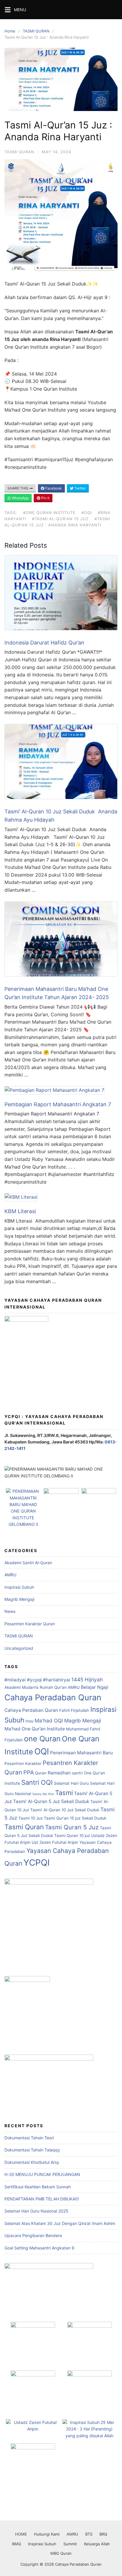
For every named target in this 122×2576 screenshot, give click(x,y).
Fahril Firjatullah (74, 1710)
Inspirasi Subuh (19, 1587)
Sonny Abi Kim (43, 1794)
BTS (89, 2534)
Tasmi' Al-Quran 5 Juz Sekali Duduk (51, 1801)
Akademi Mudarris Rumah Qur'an (36, 1687)
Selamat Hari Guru (71, 1783)
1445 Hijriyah (87, 1679)
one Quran (42, 1739)
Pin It (45, 498)
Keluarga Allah (97, 2544)
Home (10, 31)
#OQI (87, 513)
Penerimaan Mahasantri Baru (81, 1753)
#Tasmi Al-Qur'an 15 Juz (60, 519)
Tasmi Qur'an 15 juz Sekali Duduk (75, 1818)
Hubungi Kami (47, 2534)
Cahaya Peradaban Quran (53, 1698)
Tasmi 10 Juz (30, 1818)
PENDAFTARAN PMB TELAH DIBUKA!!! (42, 2199)
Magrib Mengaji (19, 1599)
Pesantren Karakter (23, 1763)
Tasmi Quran (24, 1827)
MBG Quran (61, 2553)
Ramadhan (59, 1773)
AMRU (10, 1575)
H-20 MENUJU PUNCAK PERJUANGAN (42, 2174)
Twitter (80, 488)
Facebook (53, 488)
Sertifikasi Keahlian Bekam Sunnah (38, 2187)
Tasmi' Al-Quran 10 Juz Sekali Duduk (65, 1810)
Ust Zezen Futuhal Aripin (55, 1842)
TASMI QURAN (36, 31)
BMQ (17, 2544)
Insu (29, 1721)
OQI (42, 1751)
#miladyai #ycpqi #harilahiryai (37, 1680)
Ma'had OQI (49, 1721)
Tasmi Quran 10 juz (72, 1836)
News (10, 1611)
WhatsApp (20, 498)
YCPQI (37, 1863)
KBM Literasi (20, 1211)
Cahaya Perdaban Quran (31, 1710)
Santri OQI (37, 1782)
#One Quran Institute (49, 513)
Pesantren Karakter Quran (30, 1624)
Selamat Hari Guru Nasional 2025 (36, 2211)
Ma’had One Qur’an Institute (35, 1729)
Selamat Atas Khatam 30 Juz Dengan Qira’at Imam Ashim (60, 2223)
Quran (41, 1773)
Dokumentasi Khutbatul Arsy (32, 2162)
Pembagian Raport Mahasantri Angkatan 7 (58, 1104)
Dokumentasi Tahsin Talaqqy (32, 2150)
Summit (70, 2544)
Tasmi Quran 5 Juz (72, 1827)
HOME (21, 2534)
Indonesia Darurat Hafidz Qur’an (44, 643)
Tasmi (64, 1793)
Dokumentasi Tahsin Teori (29, 2138)
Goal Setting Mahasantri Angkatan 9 (39, 2248)
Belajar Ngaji (95, 1687)
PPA (29, 1772)
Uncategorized (19, 1648)
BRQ (103, 2534)
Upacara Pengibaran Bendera (33, 2235)
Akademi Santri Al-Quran (28, 1563)
